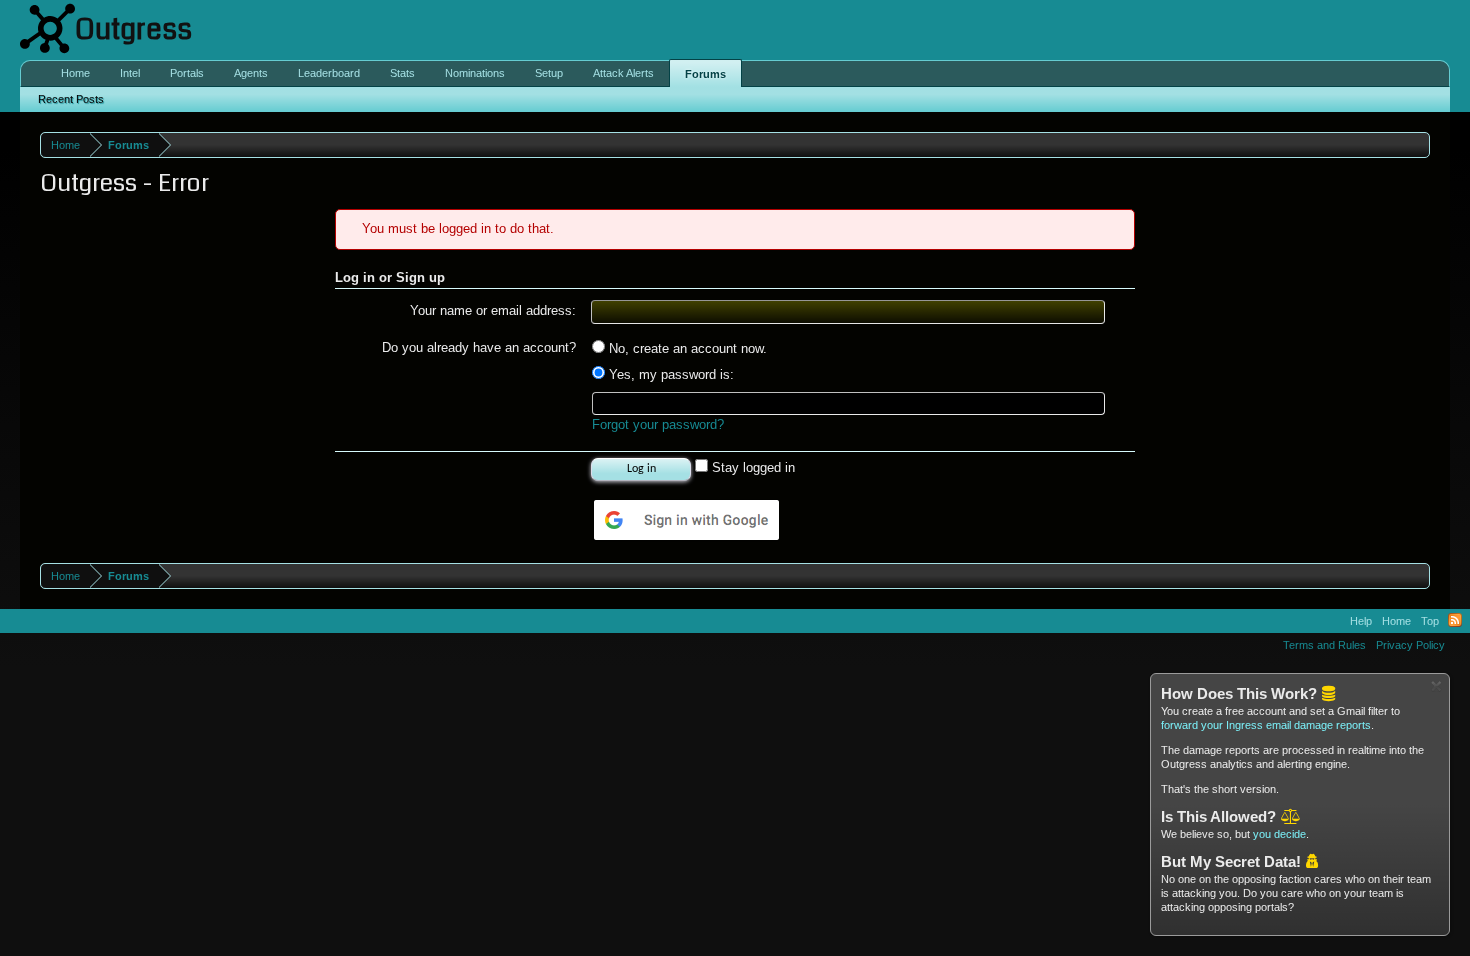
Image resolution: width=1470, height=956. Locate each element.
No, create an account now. (686, 348)
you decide (1279, 834)
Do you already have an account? (479, 347)
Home (75, 73)
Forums (705, 74)
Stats (402, 73)
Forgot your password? (658, 424)
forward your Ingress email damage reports (1266, 725)
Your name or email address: (493, 310)
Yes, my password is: (669, 374)
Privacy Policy (1410, 645)
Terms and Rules (1324, 645)
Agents (251, 73)
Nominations (475, 73)
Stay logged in (751, 467)
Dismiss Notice (1436, 686)
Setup (549, 73)
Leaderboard (329, 73)
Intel (130, 73)
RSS (1455, 621)
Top (1430, 621)
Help (1361, 621)
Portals (187, 73)
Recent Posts (71, 99)
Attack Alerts (623, 73)
